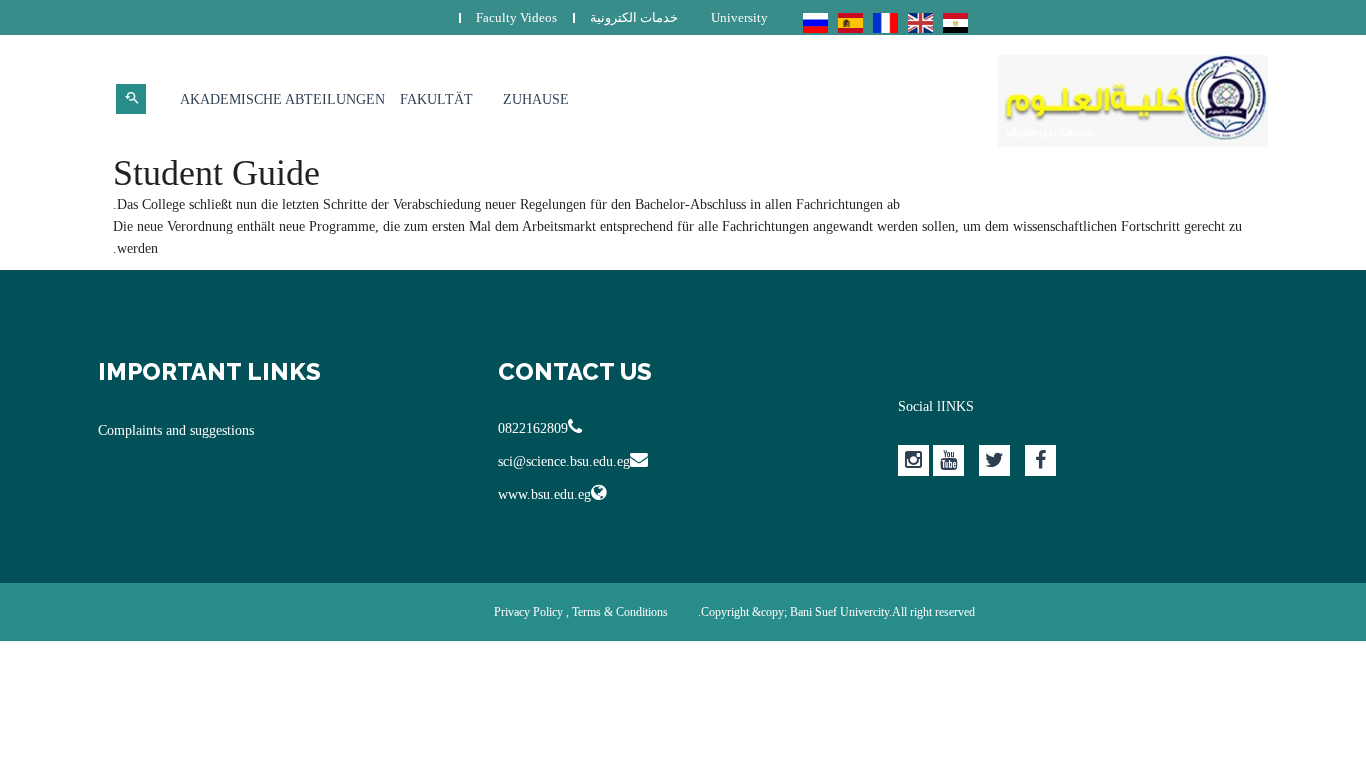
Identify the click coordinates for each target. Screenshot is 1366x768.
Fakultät (436, 99)
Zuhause (536, 99)
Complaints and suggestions (176, 430)
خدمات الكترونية (634, 17)
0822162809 (533, 428)
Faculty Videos (516, 17)
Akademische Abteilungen (282, 99)
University (739, 17)
